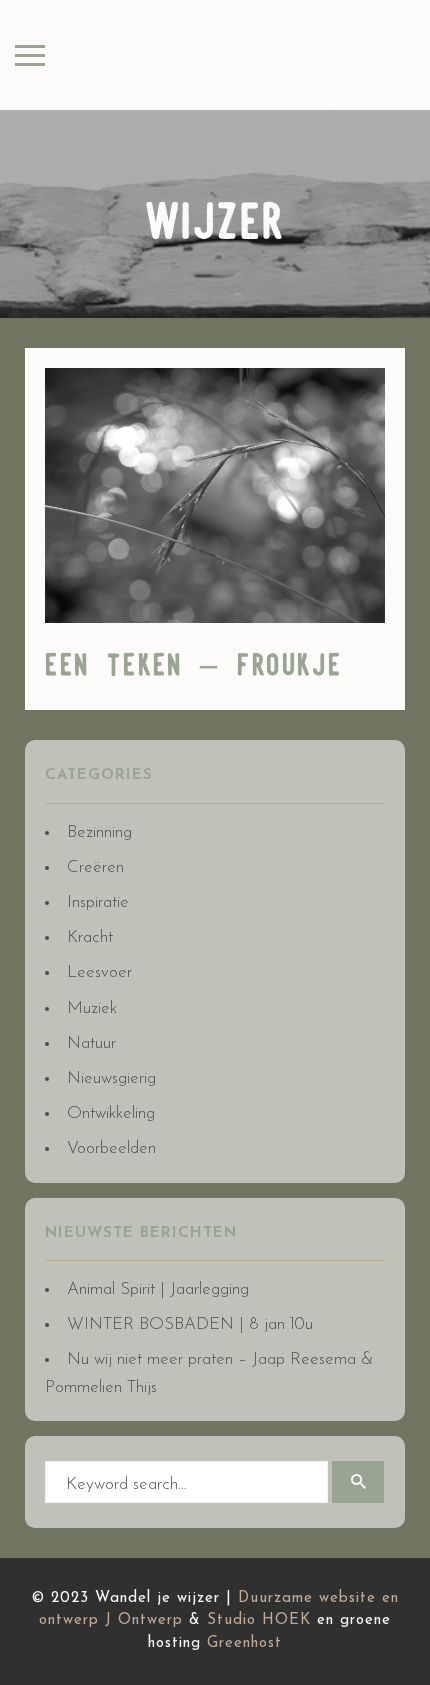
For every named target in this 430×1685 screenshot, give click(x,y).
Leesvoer (99, 972)
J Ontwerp (144, 1620)
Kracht (90, 937)
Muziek (92, 1008)
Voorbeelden (111, 1148)
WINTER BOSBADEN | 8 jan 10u (190, 1324)
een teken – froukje (194, 667)
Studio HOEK (259, 1620)
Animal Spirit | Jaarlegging (158, 1289)
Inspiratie (98, 902)
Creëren (95, 867)
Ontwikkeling (111, 1113)
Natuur (91, 1043)
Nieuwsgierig (111, 1078)
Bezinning (99, 832)
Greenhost (244, 1643)
